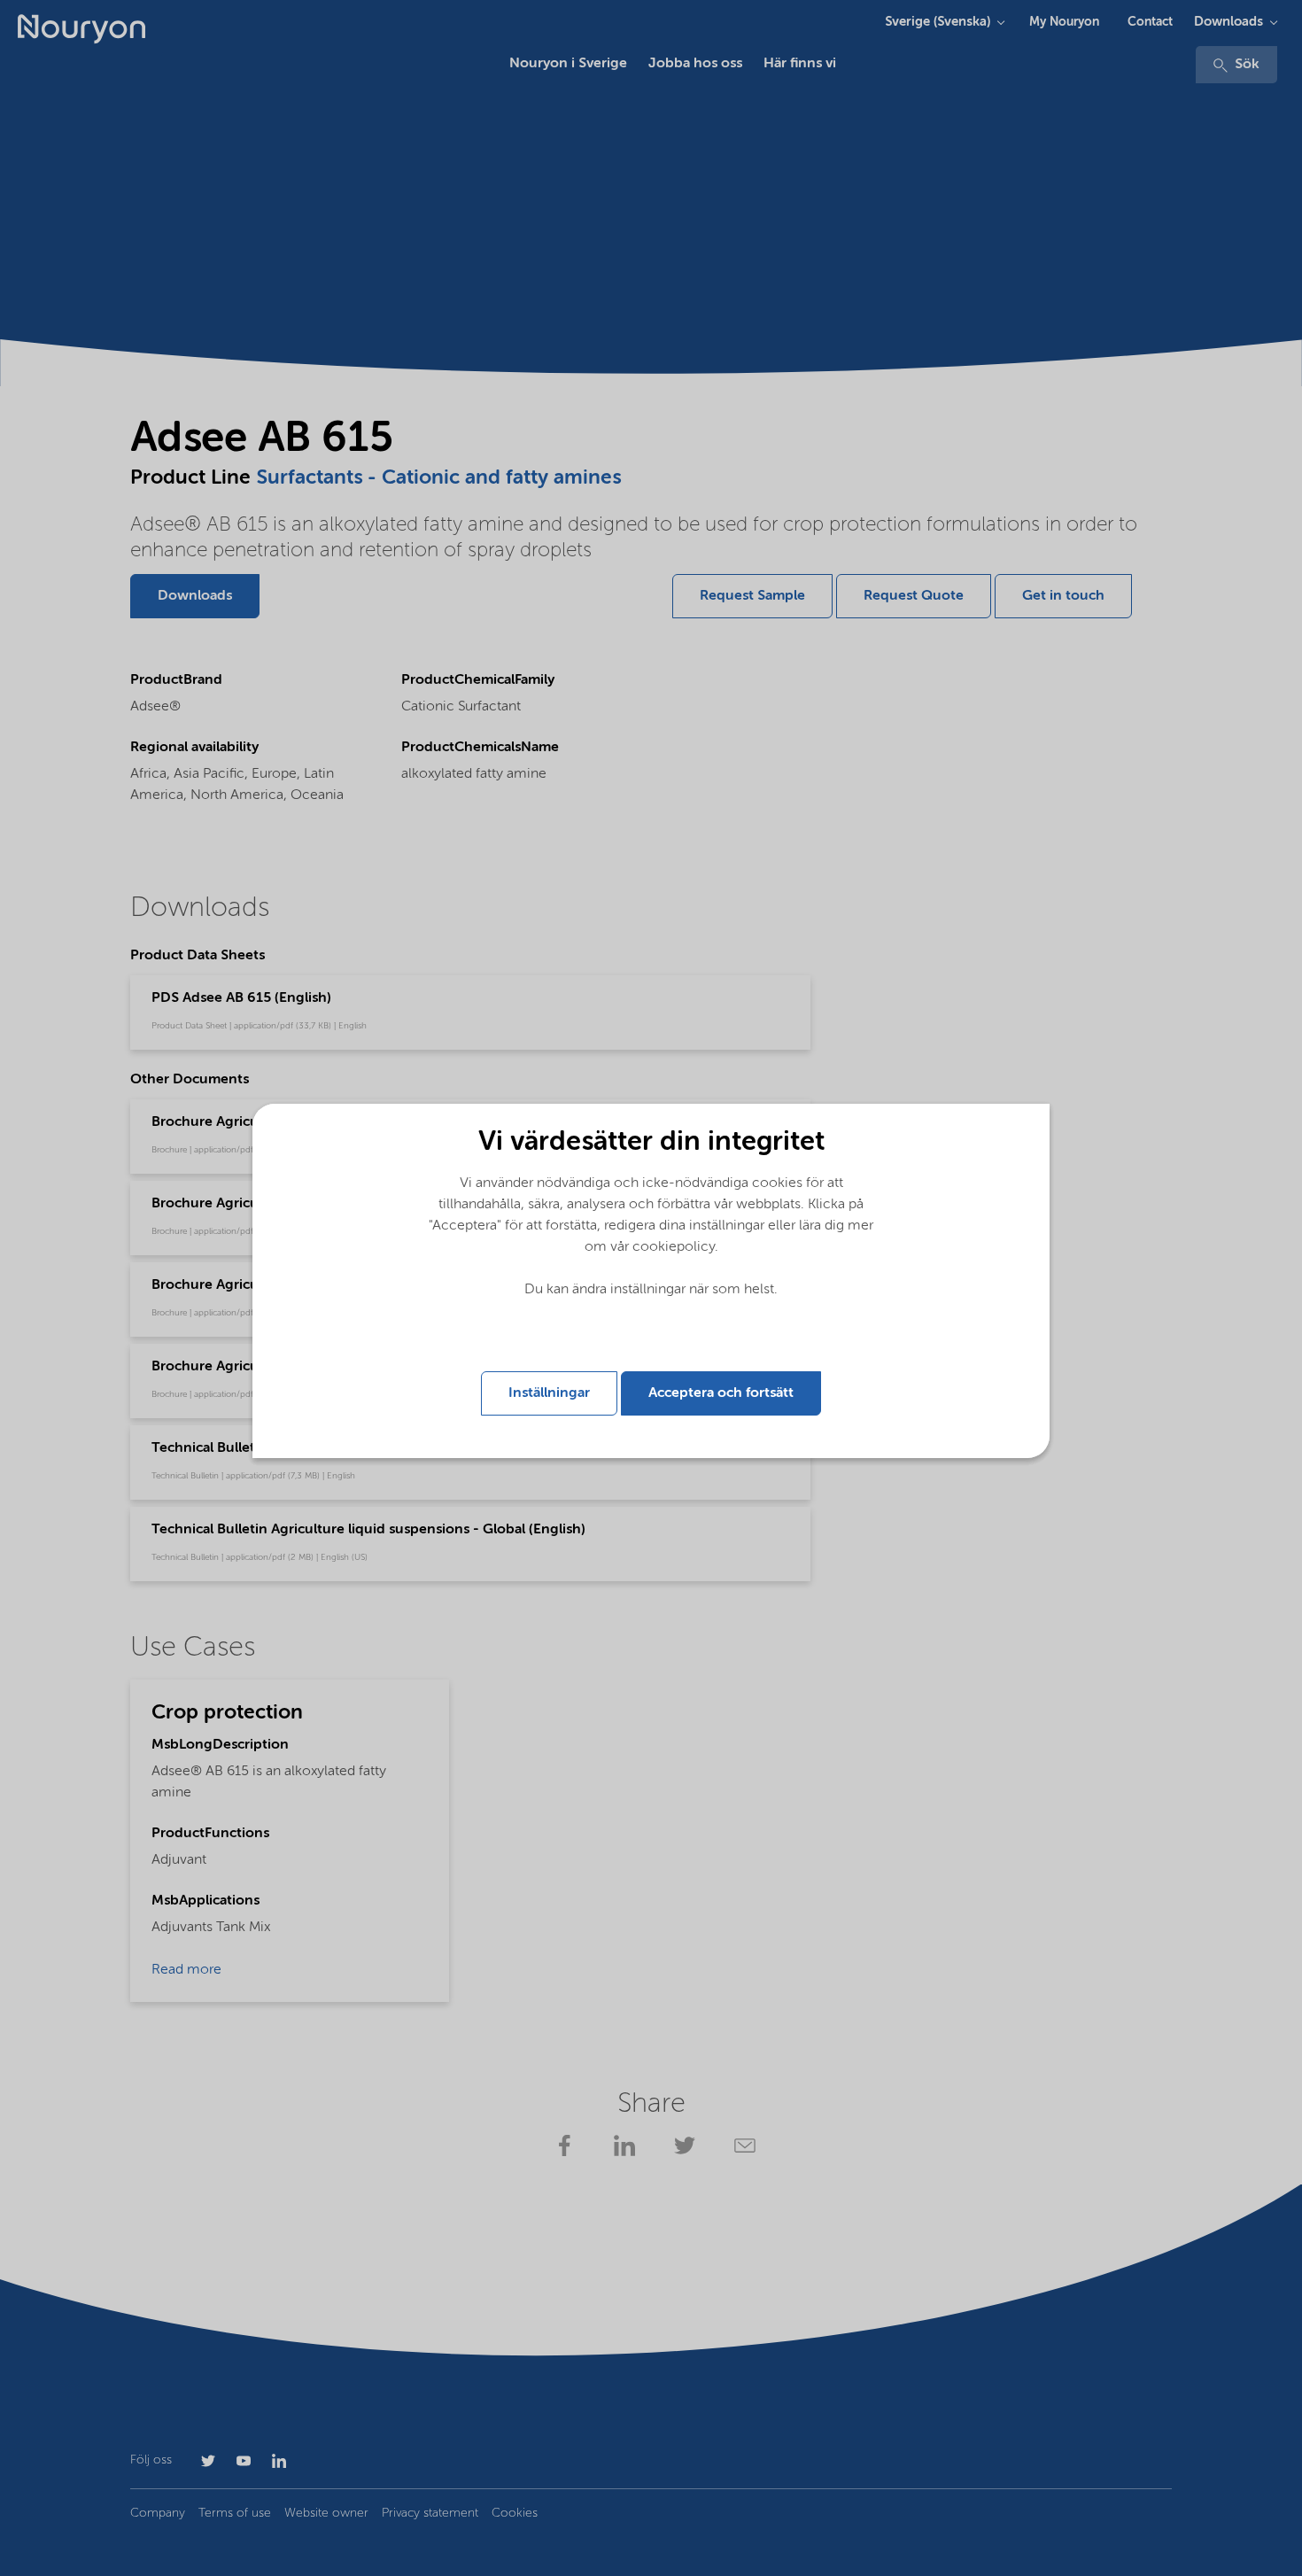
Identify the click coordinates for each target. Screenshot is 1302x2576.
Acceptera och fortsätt (721, 1393)
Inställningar (549, 1393)
